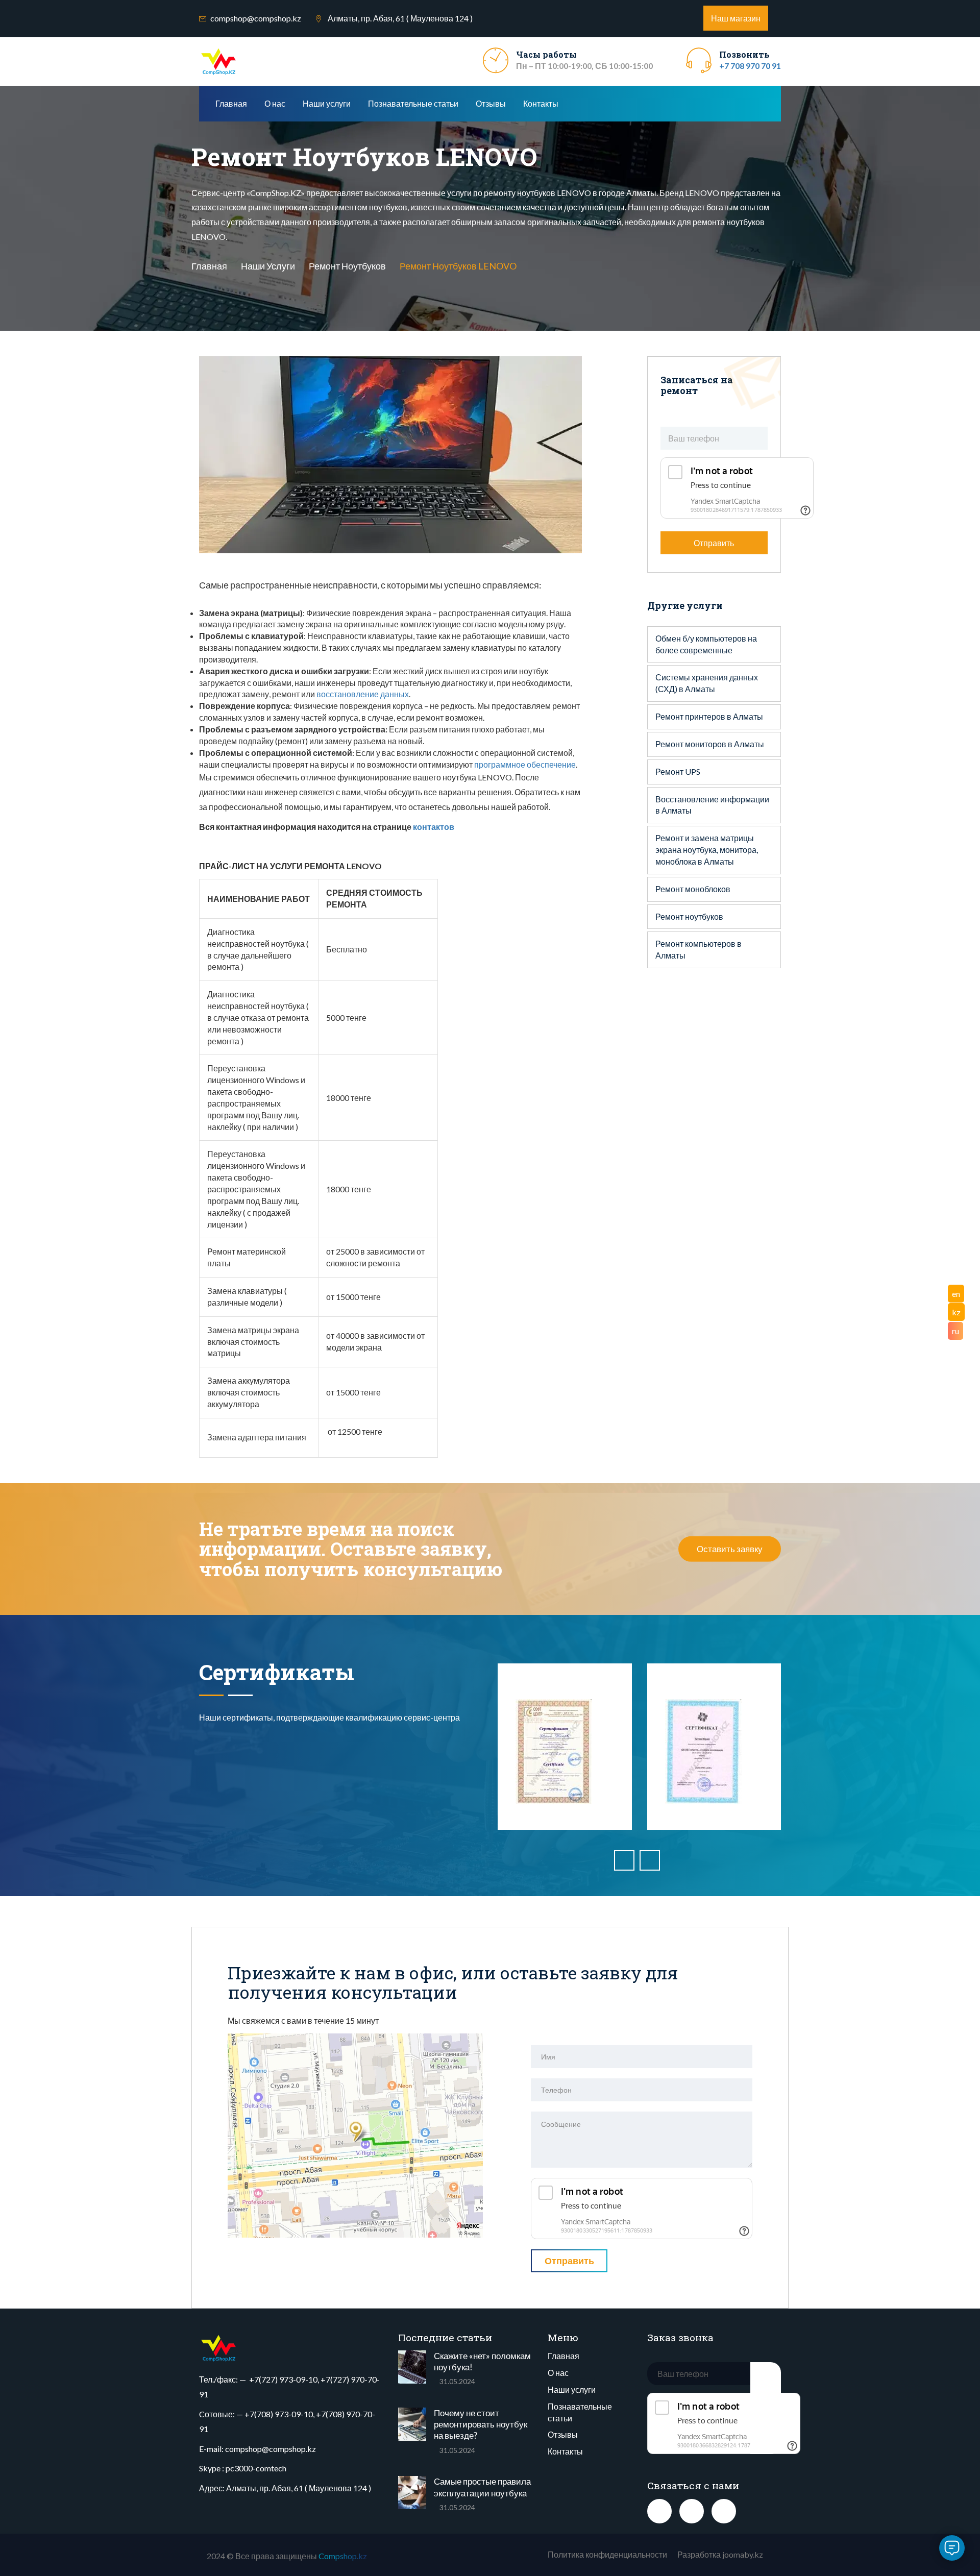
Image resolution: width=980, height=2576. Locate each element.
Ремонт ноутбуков (347, 265)
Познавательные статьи (413, 103)
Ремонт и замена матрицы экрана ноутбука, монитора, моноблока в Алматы (707, 850)
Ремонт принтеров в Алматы (709, 716)
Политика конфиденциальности (607, 2554)
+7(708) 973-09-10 (279, 2414)
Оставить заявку (730, 1549)
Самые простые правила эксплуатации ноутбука (482, 2487)
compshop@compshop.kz (256, 18)
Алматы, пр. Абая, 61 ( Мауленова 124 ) (299, 2488)
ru (955, 1331)
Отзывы (491, 103)
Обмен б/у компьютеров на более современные (706, 644)
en (956, 1294)
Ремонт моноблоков (693, 889)
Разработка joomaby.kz (720, 2554)
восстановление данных (363, 694)
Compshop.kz (343, 2556)
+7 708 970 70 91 (750, 66)
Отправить (714, 543)
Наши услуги (327, 103)
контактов (434, 827)
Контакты (541, 103)
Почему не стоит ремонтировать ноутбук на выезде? (481, 2424)
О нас (275, 103)
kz (956, 1312)
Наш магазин (736, 18)
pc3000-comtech (256, 2468)
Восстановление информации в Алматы (712, 805)
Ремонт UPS (678, 771)
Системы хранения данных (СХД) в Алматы (707, 683)
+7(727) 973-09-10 (283, 2379)
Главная (231, 103)
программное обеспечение (525, 764)
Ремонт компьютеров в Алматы (699, 949)
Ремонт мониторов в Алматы (710, 744)
